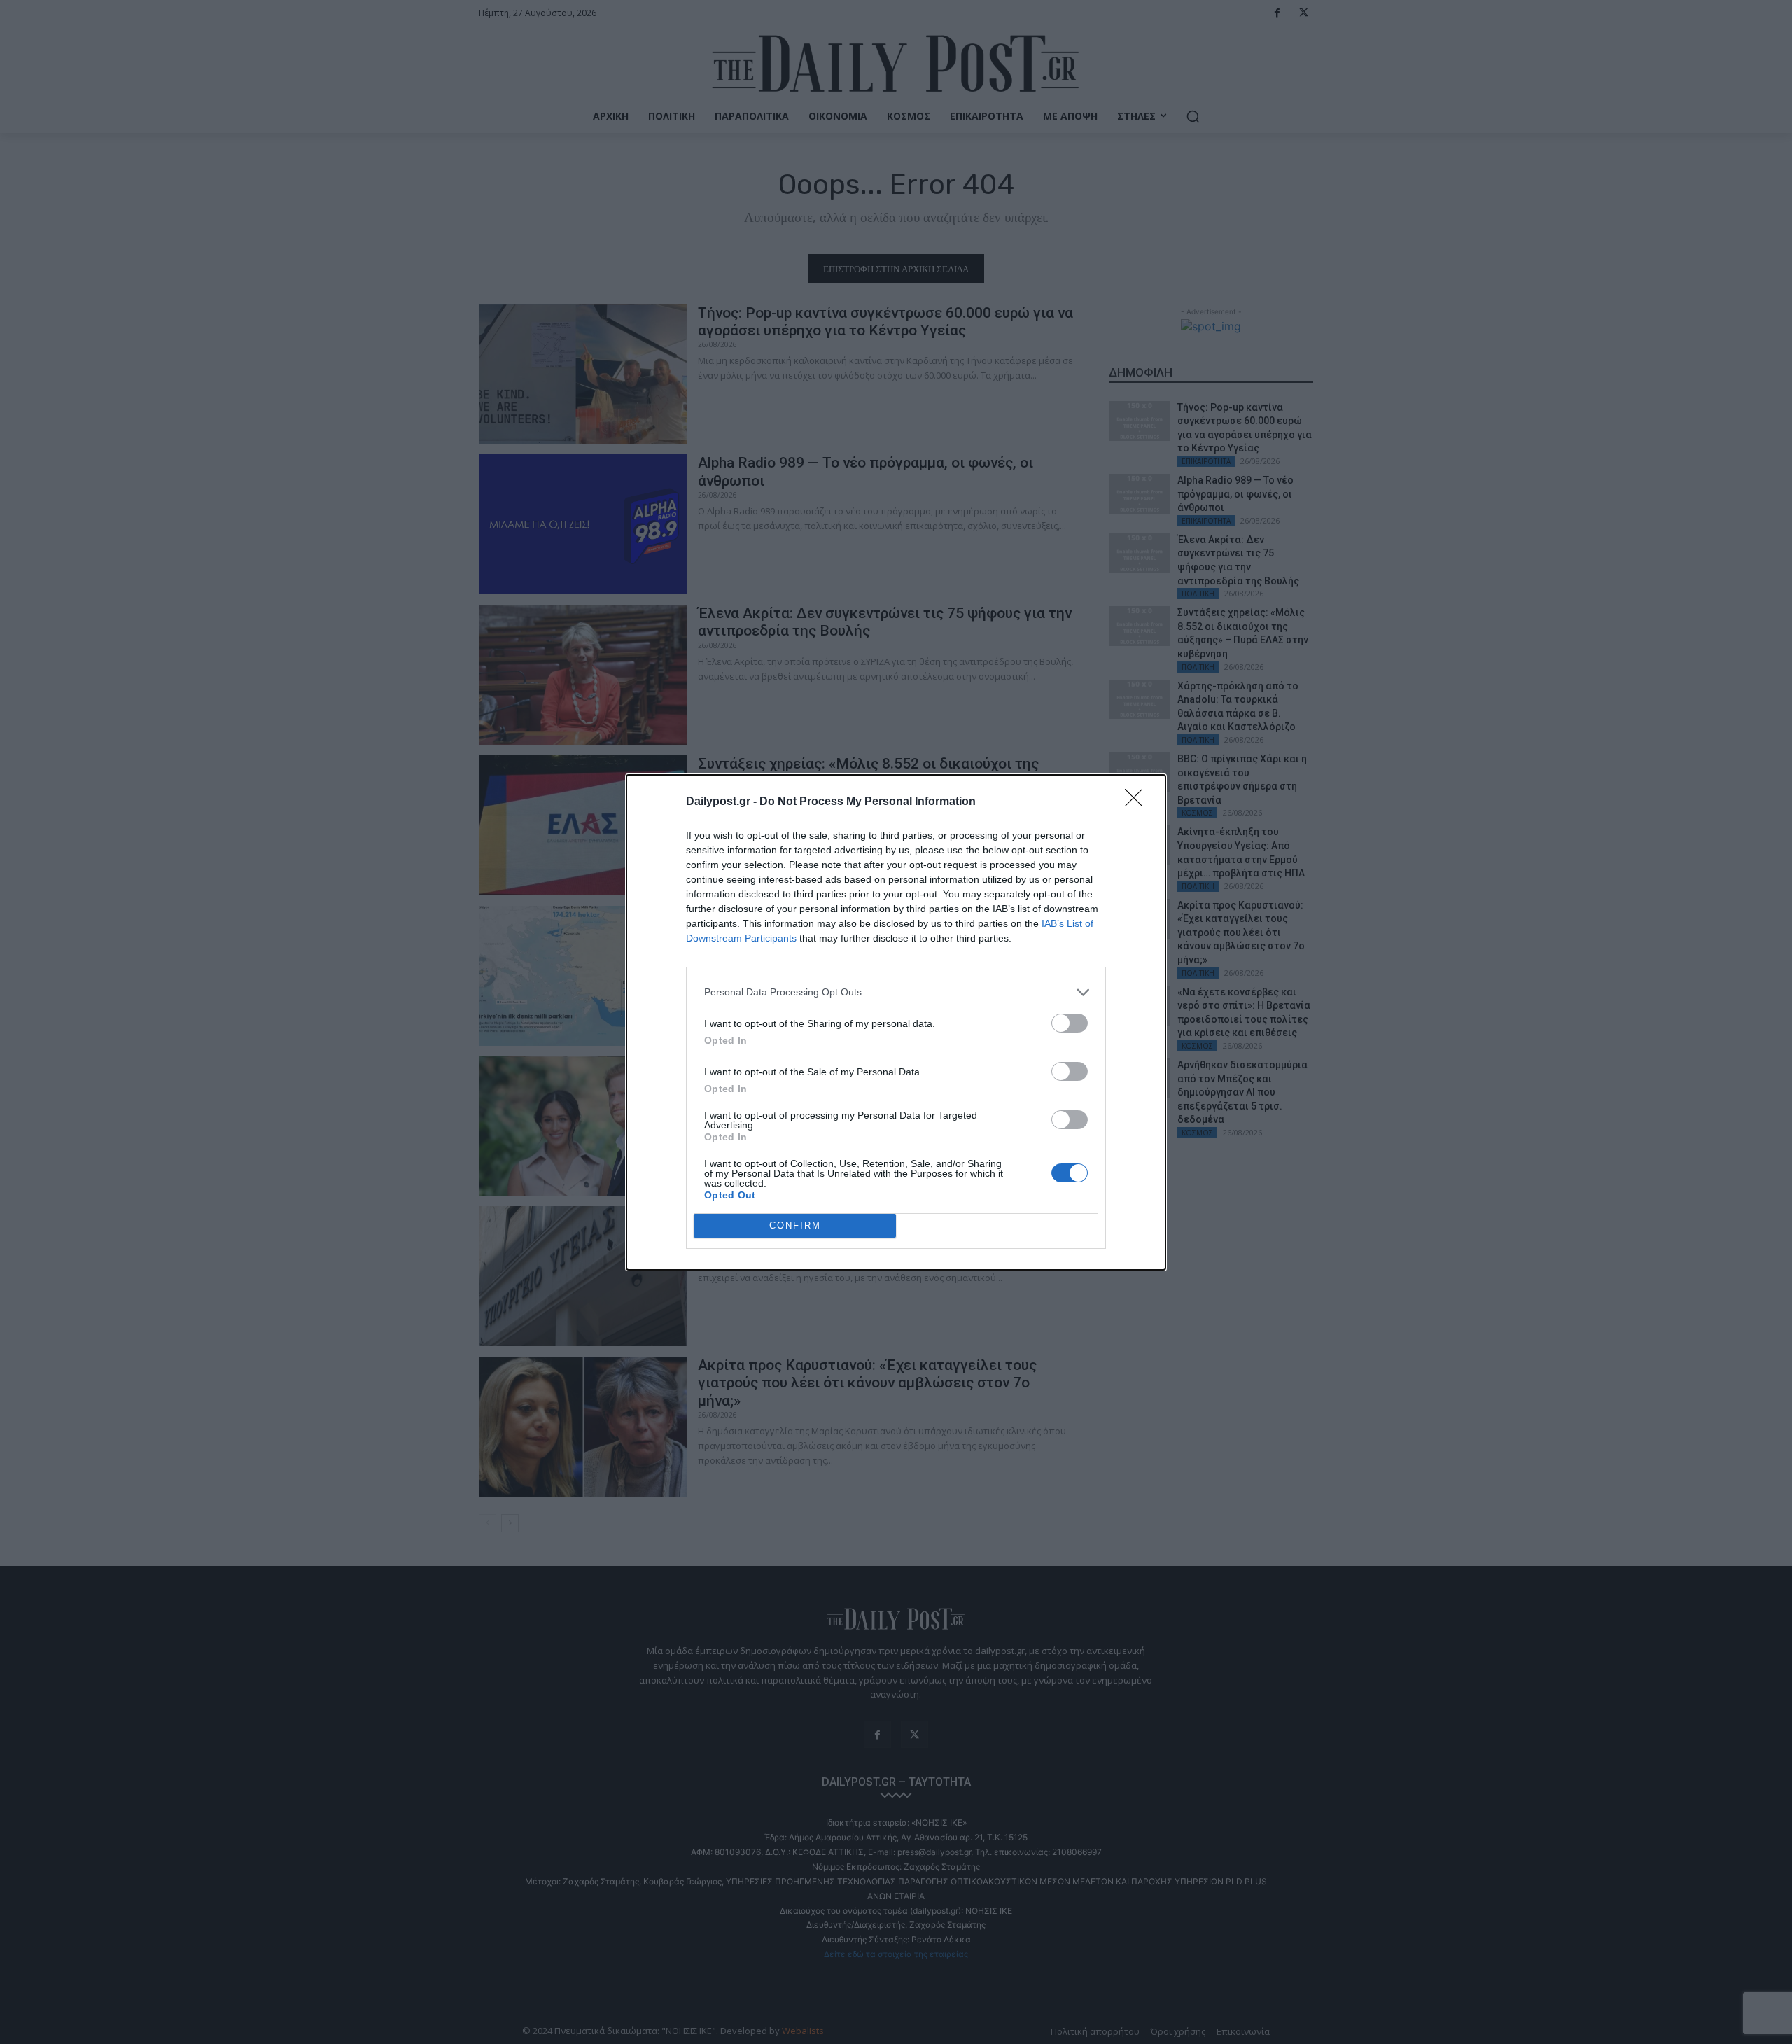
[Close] (1138, 802)
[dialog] (896, 1022)
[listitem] (896, 992)
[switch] (1070, 1023)
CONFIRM (795, 1225)
